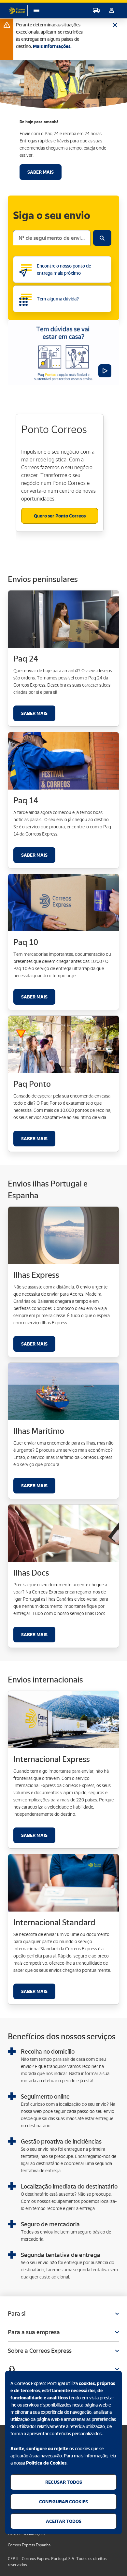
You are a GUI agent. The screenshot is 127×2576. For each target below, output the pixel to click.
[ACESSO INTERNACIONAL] (96, 10)
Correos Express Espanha (29, 2545)
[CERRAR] (115, 22)
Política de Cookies (46, 2463)
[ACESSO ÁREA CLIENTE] (112, 10)
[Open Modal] (63, 2369)
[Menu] (33, 10)
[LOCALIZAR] (102, 238)
